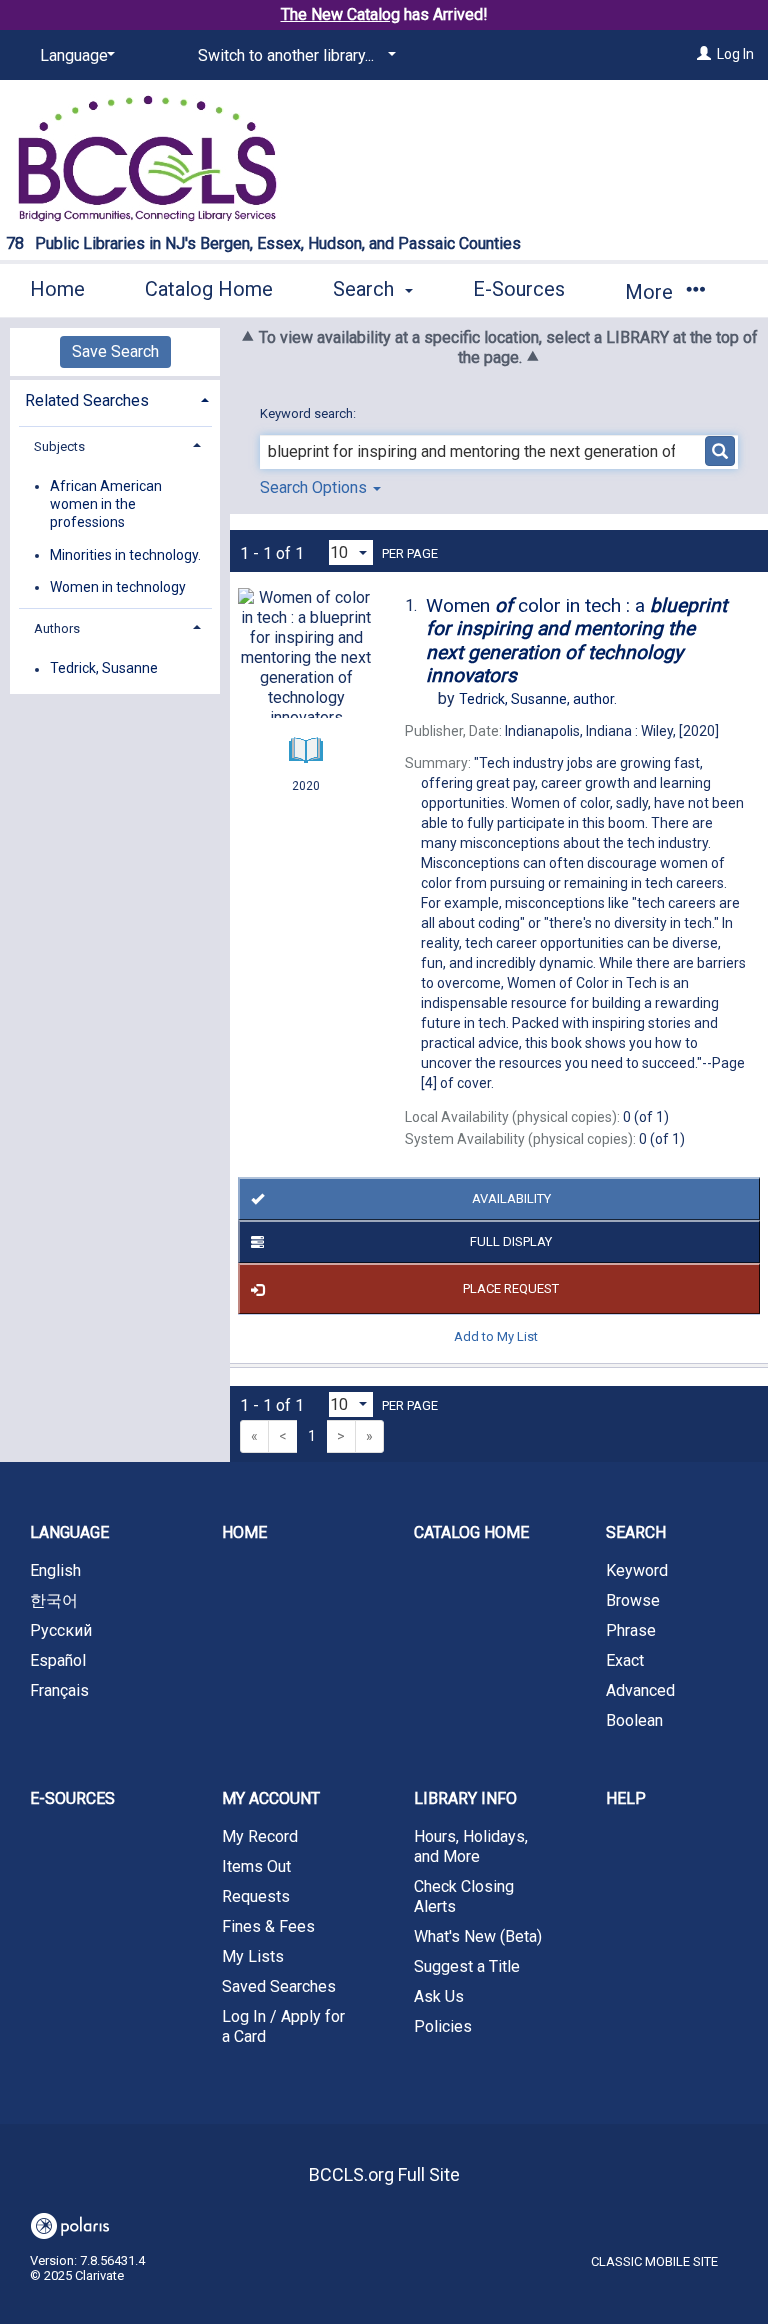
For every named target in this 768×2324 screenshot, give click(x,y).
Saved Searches (279, 1986)
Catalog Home (209, 289)
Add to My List (496, 1335)
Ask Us (439, 1996)
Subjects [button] (59, 446)
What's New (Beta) (478, 1936)
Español (58, 1660)
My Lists (253, 1956)
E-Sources (519, 289)
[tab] (115, 398)
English (55, 1570)
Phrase (631, 1630)
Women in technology (118, 587)
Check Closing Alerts (464, 1896)
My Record (260, 1836)
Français (59, 1690)
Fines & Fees (268, 1926)
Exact (625, 1660)
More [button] (651, 292)
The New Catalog (340, 14)
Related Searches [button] (87, 400)
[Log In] (704, 54)
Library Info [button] (465, 1798)
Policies (443, 2026)
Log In (735, 54)
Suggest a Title (467, 1966)
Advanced (640, 1690)
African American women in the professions (106, 504)
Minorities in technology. (125, 555)
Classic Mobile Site (654, 2261)
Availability (511, 1198)
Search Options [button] (315, 487)
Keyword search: (309, 413)
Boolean (634, 1720)
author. (538, 699)
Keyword (637, 1570)
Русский (61, 1630)
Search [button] (366, 289)
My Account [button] (271, 1798)
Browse (633, 1600)
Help (626, 1798)
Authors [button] (57, 628)
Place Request (511, 1288)
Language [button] (69, 1532)
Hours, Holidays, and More (471, 1846)
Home (57, 289)
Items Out (256, 1866)
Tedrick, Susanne (104, 669)
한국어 (54, 1600)
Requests (256, 1896)
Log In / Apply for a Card (283, 2026)
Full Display (511, 1241)
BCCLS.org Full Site (384, 2174)
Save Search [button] (115, 351)
